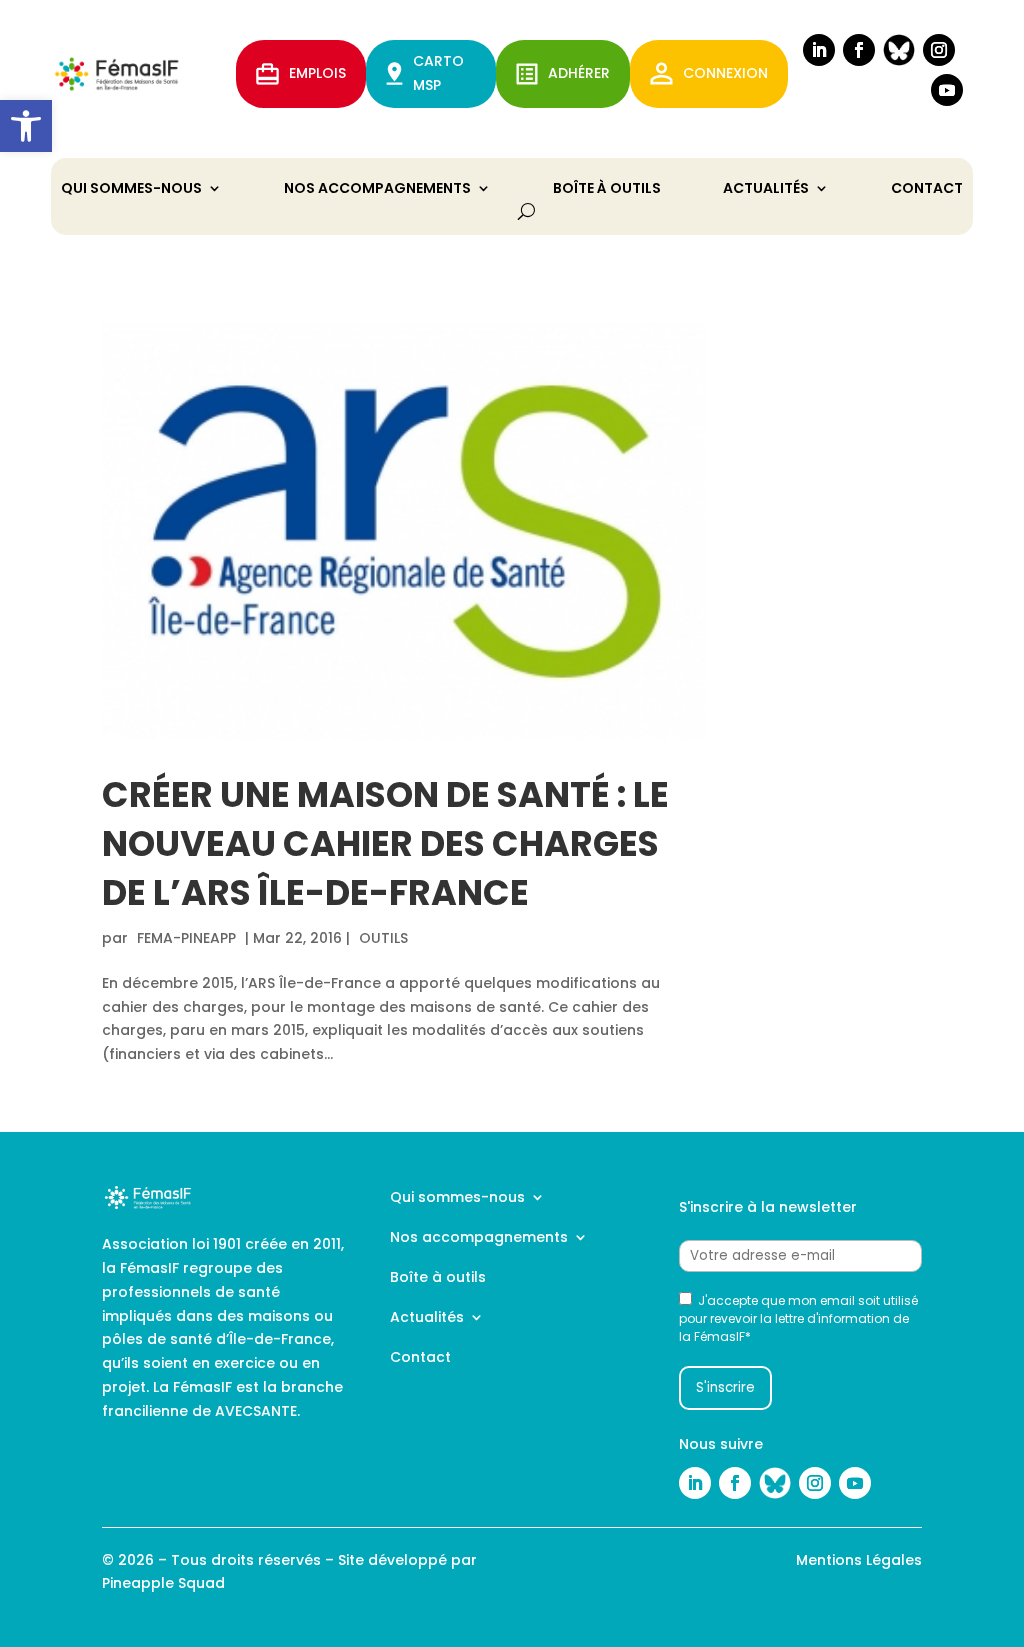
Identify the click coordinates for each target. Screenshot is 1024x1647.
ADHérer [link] (579, 73)
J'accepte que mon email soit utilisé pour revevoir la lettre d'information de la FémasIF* (798, 1318)
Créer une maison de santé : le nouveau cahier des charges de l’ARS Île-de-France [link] (385, 843)
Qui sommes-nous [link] (131, 189)
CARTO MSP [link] (438, 73)
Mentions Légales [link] (859, 1560)
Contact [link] (927, 189)
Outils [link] (383, 938)
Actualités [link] (766, 189)
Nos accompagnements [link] (377, 189)
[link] (26, 126)
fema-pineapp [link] (186, 938)
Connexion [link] (725, 73)
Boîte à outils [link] (607, 189)
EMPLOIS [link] (317, 73)
